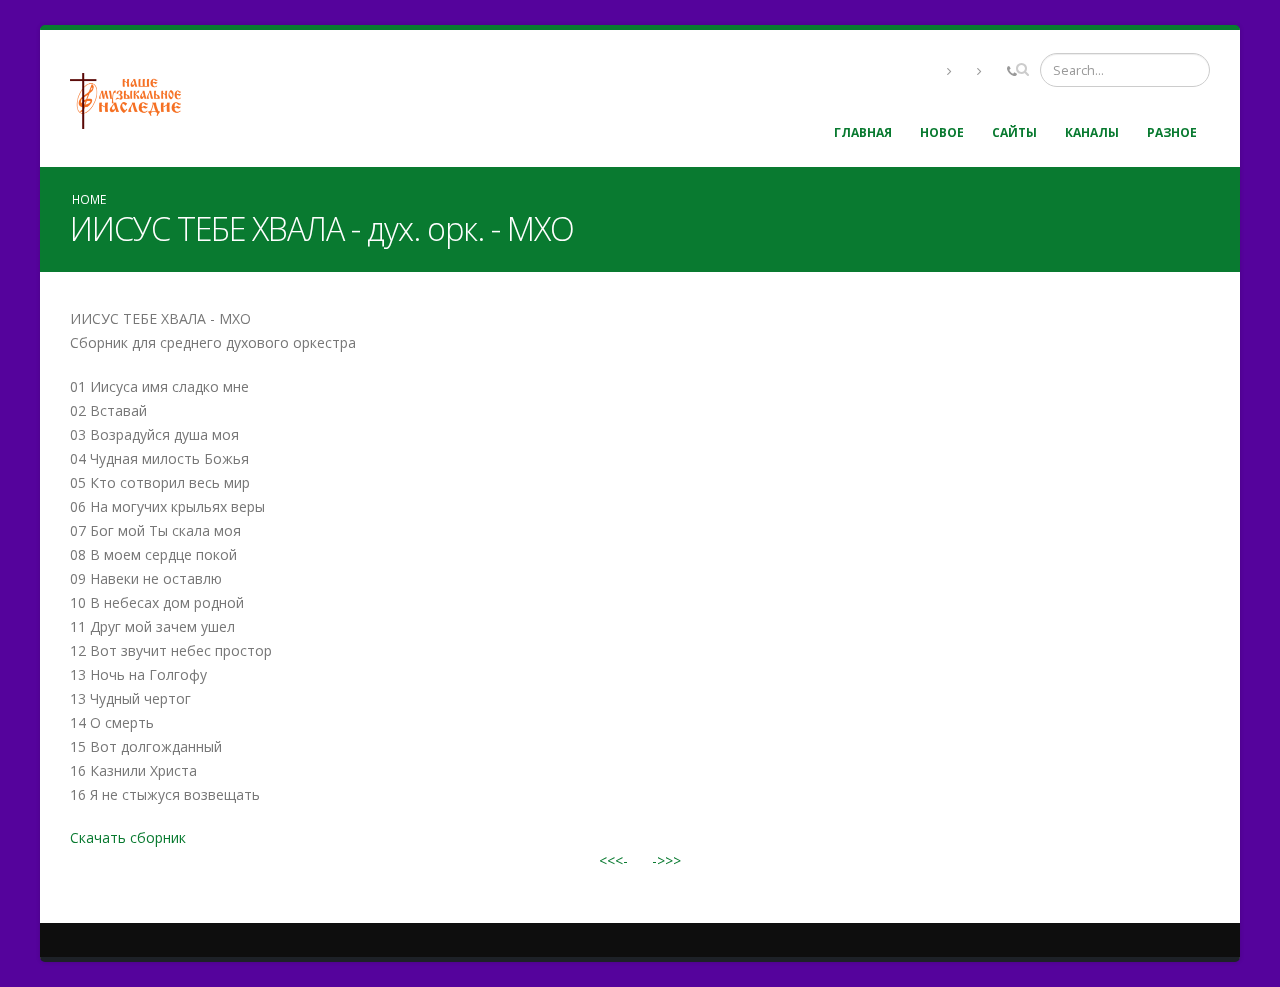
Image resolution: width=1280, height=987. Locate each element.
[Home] (133, 98)
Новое (942, 132)
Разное (1172, 132)
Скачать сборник (128, 837)
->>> (666, 860)
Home (89, 199)
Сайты (1014, 132)
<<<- (613, 860)
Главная (863, 132)
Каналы (1092, 132)
